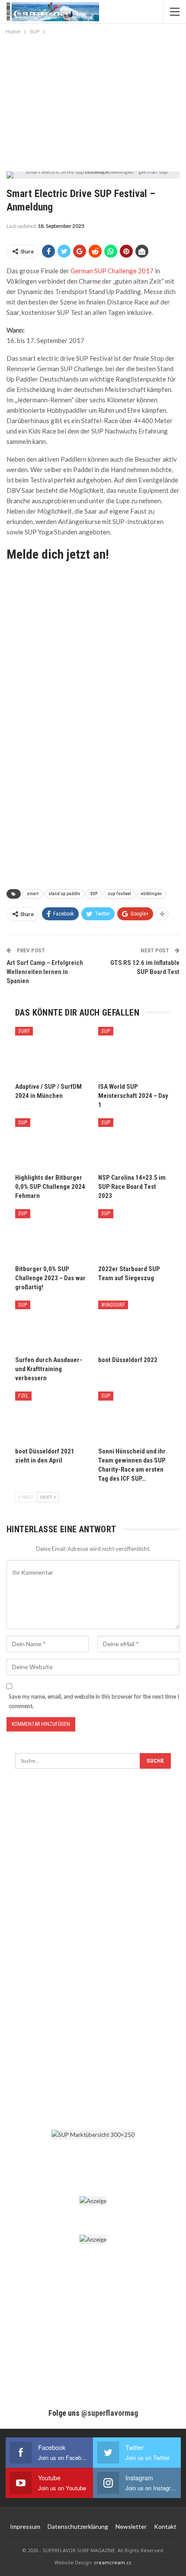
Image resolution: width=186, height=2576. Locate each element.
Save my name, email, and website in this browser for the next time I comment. (94, 1701)
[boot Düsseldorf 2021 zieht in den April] (51, 1417)
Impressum (25, 2526)
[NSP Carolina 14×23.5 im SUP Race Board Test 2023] (135, 1144)
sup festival (119, 894)
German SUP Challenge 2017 (112, 271)
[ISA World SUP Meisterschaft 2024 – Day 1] (135, 1052)
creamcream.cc (113, 2562)
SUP (94, 894)
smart (33, 894)
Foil (23, 1396)
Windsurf (113, 1305)
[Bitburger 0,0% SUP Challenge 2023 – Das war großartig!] (51, 1235)
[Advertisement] (93, 101)
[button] (16, 2560)
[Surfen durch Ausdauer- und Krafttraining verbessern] (51, 1326)
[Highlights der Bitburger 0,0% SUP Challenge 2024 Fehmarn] (51, 1144)
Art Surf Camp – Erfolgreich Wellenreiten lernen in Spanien (45, 972)
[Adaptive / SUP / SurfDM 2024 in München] (51, 1052)
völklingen (151, 894)
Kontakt (165, 2526)
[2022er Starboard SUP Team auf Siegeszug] (135, 1235)
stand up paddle (64, 894)
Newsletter (131, 2526)
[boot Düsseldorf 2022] (135, 1326)
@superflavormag (110, 2413)
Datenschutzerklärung (78, 2526)
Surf (24, 1031)
